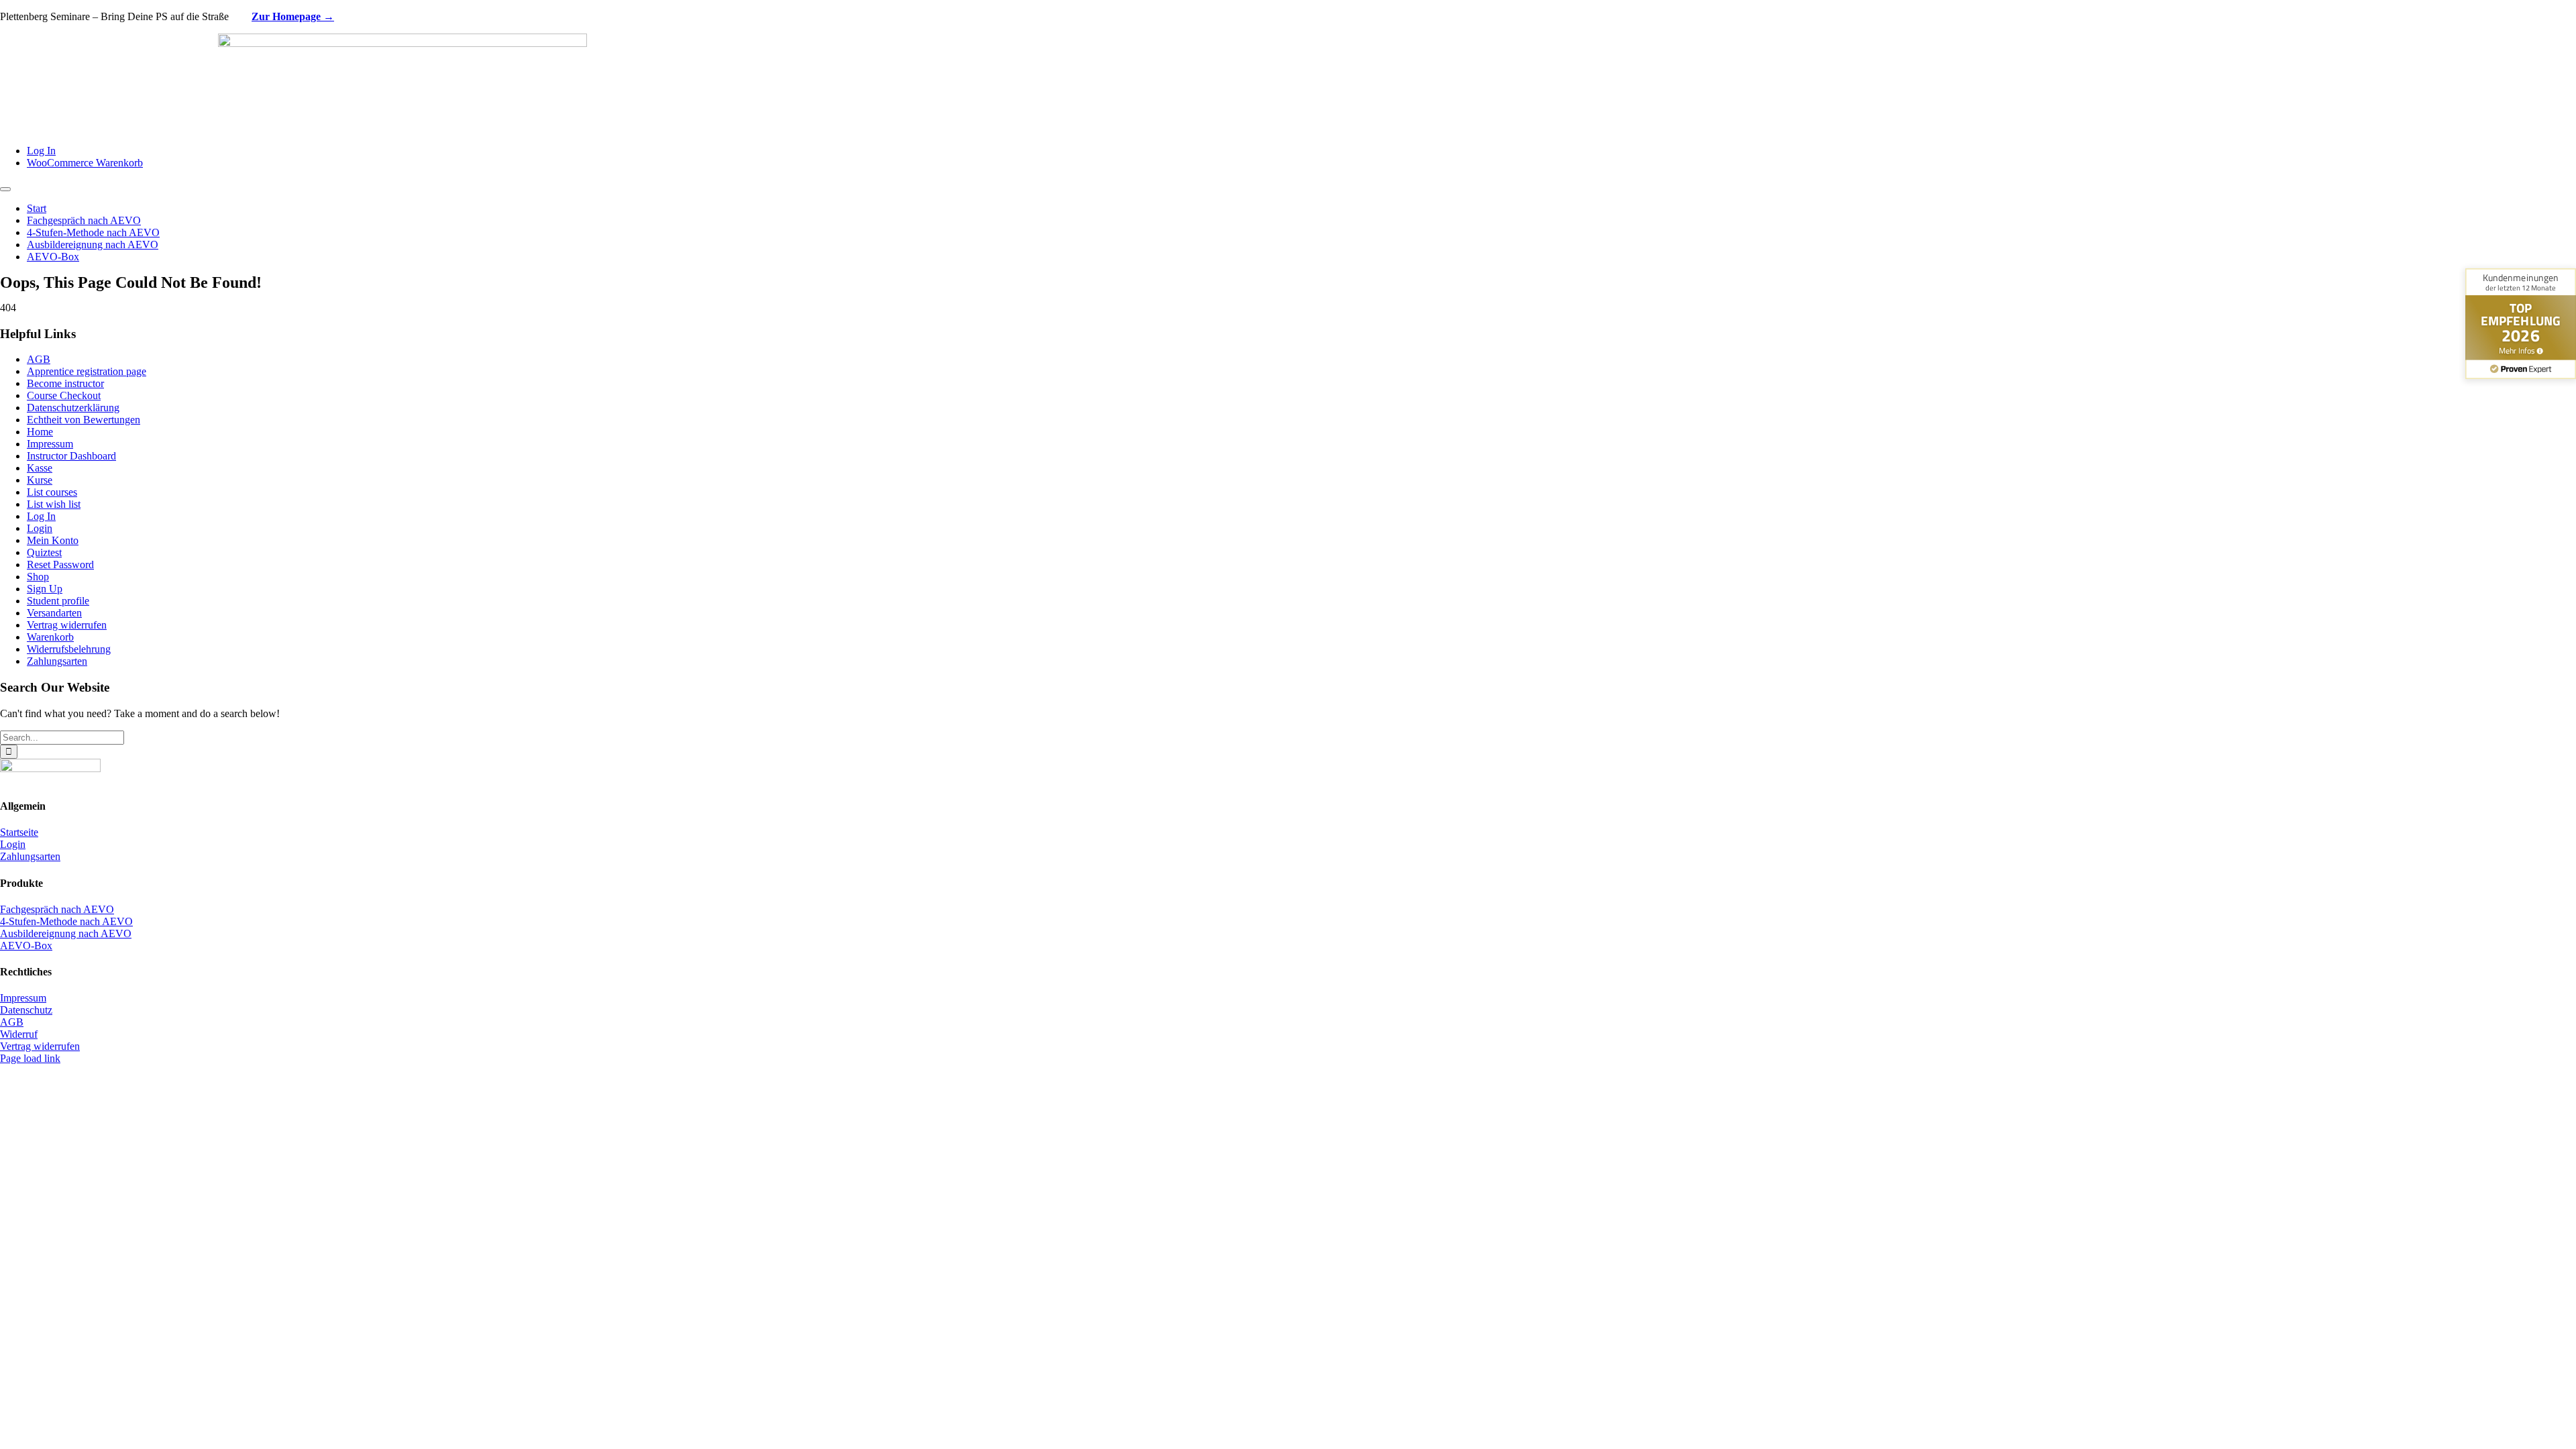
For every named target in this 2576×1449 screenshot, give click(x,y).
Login (40, 528)
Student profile (58, 601)
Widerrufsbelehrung (69, 649)
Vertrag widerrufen (67, 625)
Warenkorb (50, 637)
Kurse (40, 480)
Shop (38, 577)
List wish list (54, 504)
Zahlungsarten (57, 661)
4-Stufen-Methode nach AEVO (66, 921)
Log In (41, 516)
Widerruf (19, 1034)
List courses (52, 492)
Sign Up (45, 589)
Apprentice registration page (87, 371)
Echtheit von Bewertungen (84, 420)
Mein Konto (53, 540)
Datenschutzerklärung (73, 408)
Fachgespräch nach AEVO (57, 909)
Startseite (19, 832)
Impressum (50, 444)
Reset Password (60, 565)
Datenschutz (26, 1010)
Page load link (30, 1058)
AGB (39, 359)
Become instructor (65, 383)
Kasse (40, 468)
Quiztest (44, 552)
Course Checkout (64, 395)
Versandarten (54, 613)
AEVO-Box (26, 946)
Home (40, 432)
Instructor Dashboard (71, 456)
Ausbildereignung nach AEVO (66, 933)
